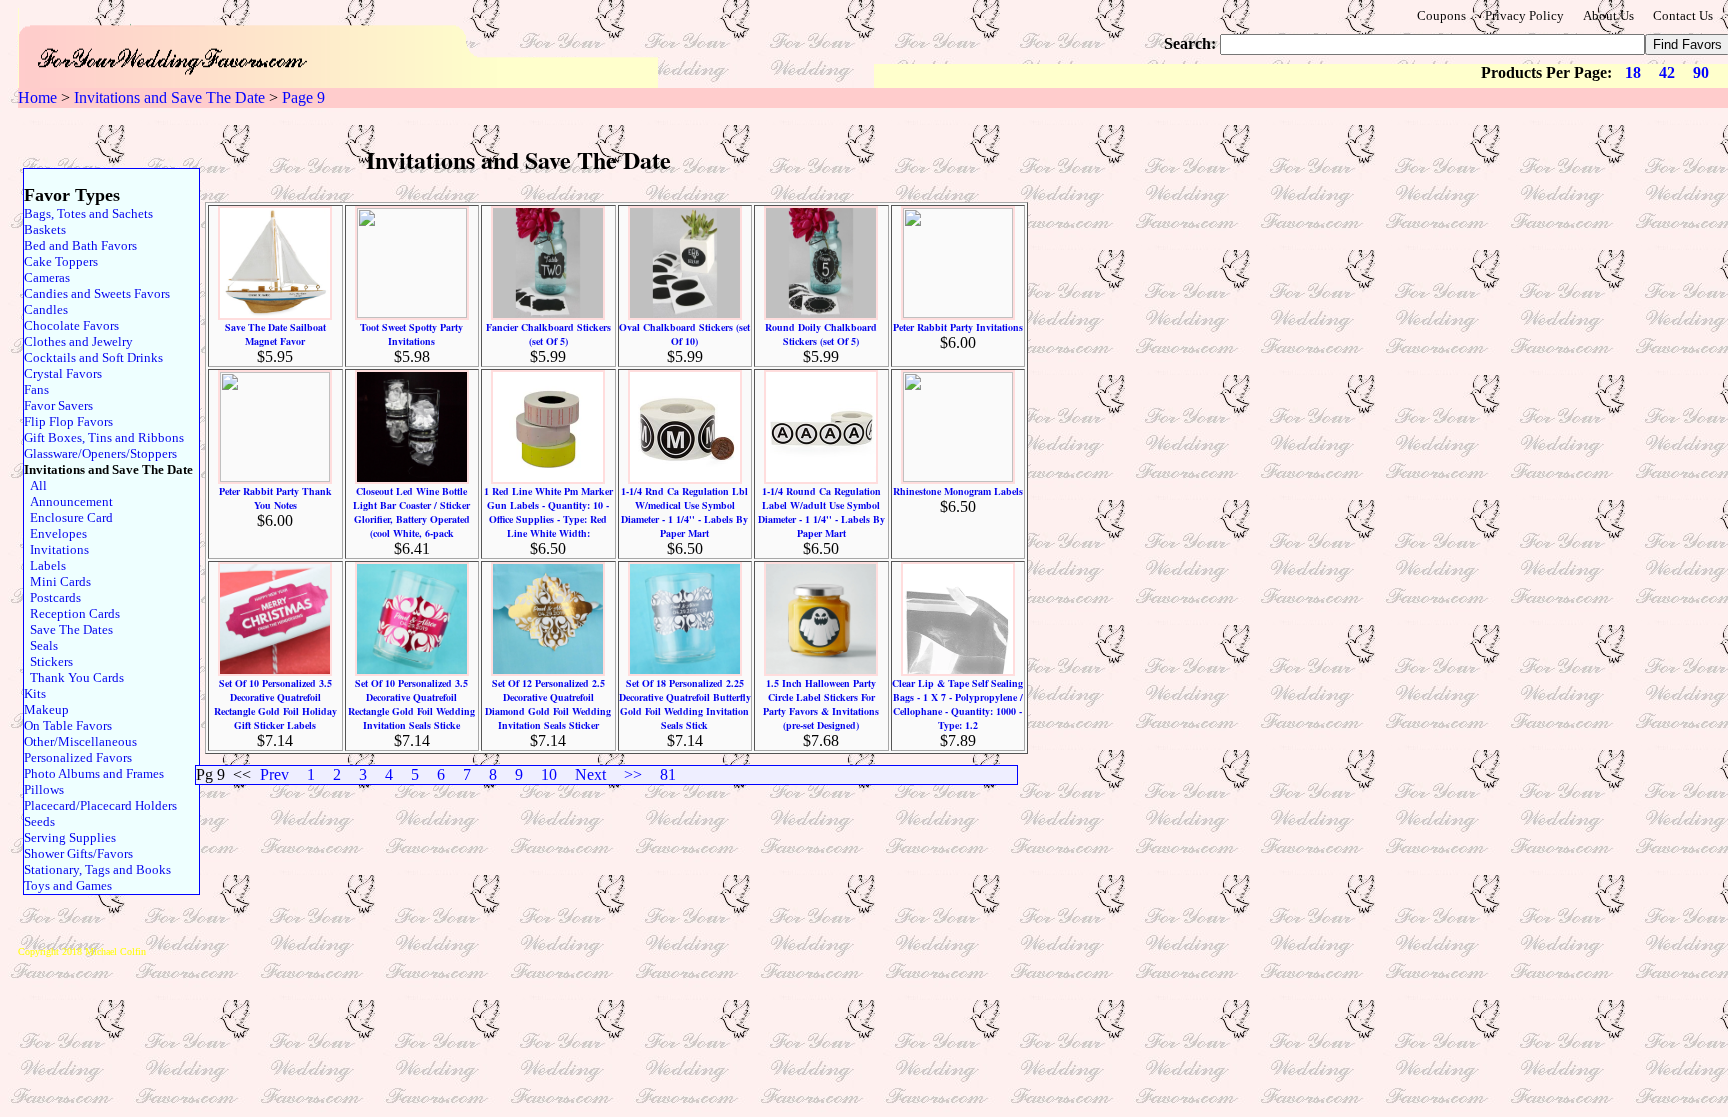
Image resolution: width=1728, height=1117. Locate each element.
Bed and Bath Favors (80, 245)
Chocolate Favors (71, 325)
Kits (35, 693)
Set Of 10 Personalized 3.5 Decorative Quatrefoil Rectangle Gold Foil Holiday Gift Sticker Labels (275, 704)
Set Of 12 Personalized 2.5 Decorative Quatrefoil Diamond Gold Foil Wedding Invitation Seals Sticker (548, 704)
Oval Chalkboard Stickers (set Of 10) (684, 334)
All (35, 485)
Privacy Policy (1524, 15)
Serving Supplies (70, 837)
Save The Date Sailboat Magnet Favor (275, 334)
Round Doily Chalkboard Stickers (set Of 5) (821, 334)
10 (549, 774)
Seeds (39, 821)
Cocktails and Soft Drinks (93, 357)
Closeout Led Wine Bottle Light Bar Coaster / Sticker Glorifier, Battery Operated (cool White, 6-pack (411, 512)
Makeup (46, 709)
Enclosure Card (68, 517)
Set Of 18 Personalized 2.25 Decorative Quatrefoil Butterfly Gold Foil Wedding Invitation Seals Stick (685, 704)
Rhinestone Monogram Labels (958, 491)
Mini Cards (57, 581)
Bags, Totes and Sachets (88, 213)
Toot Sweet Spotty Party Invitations (411, 334)
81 (668, 774)
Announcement (68, 501)
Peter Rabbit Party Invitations (958, 327)
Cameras (47, 277)
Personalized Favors (78, 757)
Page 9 (303, 97)
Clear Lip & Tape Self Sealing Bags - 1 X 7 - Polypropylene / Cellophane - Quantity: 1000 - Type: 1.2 (957, 704)
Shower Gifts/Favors (78, 853)
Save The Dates (68, 629)
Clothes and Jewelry (78, 341)
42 (1667, 72)
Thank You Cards (74, 677)
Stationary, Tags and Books (97, 869)
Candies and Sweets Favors (97, 293)
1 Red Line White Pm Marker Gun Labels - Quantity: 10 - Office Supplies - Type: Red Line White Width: (548, 512)
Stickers (48, 661)
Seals (41, 645)
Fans (36, 389)
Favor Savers (58, 405)
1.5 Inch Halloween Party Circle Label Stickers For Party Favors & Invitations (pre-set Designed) (821, 704)
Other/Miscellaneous (80, 741)
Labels (45, 565)
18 (1633, 72)
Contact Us (1683, 15)
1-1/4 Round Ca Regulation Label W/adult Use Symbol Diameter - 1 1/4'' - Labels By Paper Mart (821, 512)
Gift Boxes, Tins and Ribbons (104, 437)
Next (590, 774)
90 (1701, 72)
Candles (46, 309)
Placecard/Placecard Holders (100, 805)
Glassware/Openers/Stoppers (100, 453)
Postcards (52, 597)
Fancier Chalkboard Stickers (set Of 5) (548, 334)
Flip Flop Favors (68, 421)
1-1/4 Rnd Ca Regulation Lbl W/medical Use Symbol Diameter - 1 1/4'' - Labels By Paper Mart (684, 512)
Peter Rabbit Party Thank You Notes (275, 498)
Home (37, 97)
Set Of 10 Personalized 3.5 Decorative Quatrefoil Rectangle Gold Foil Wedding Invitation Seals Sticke (411, 704)
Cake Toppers (61, 261)
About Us (1608, 15)
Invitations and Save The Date (169, 97)
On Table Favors (68, 725)
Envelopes (55, 533)
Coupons (1441, 15)
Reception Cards (72, 613)
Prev (274, 774)
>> (633, 774)
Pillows (44, 789)
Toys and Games (68, 885)
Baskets (45, 229)
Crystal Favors (63, 373)
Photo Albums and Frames (94, 773)
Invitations (56, 549)
